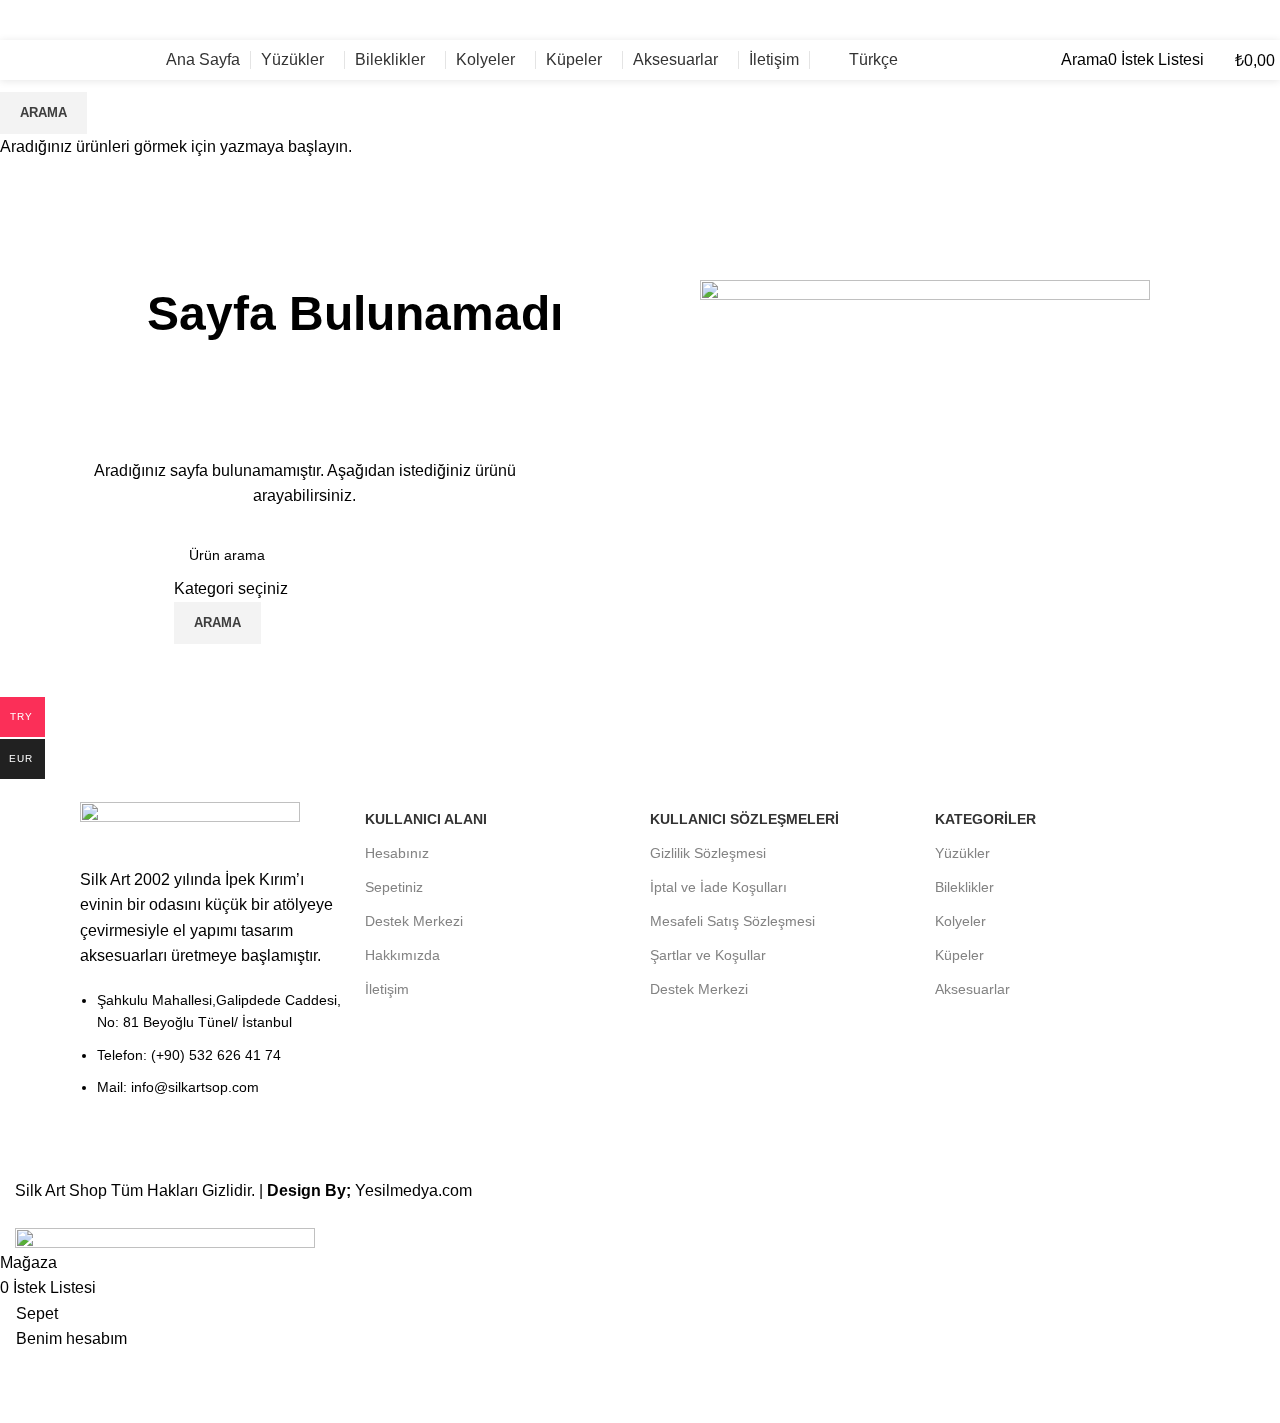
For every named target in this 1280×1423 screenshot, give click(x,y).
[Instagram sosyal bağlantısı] (1262, 19)
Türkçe (873, 59)
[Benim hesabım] (1055, 59)
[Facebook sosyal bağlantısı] (1211, 19)
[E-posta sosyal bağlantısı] (1236, 19)
